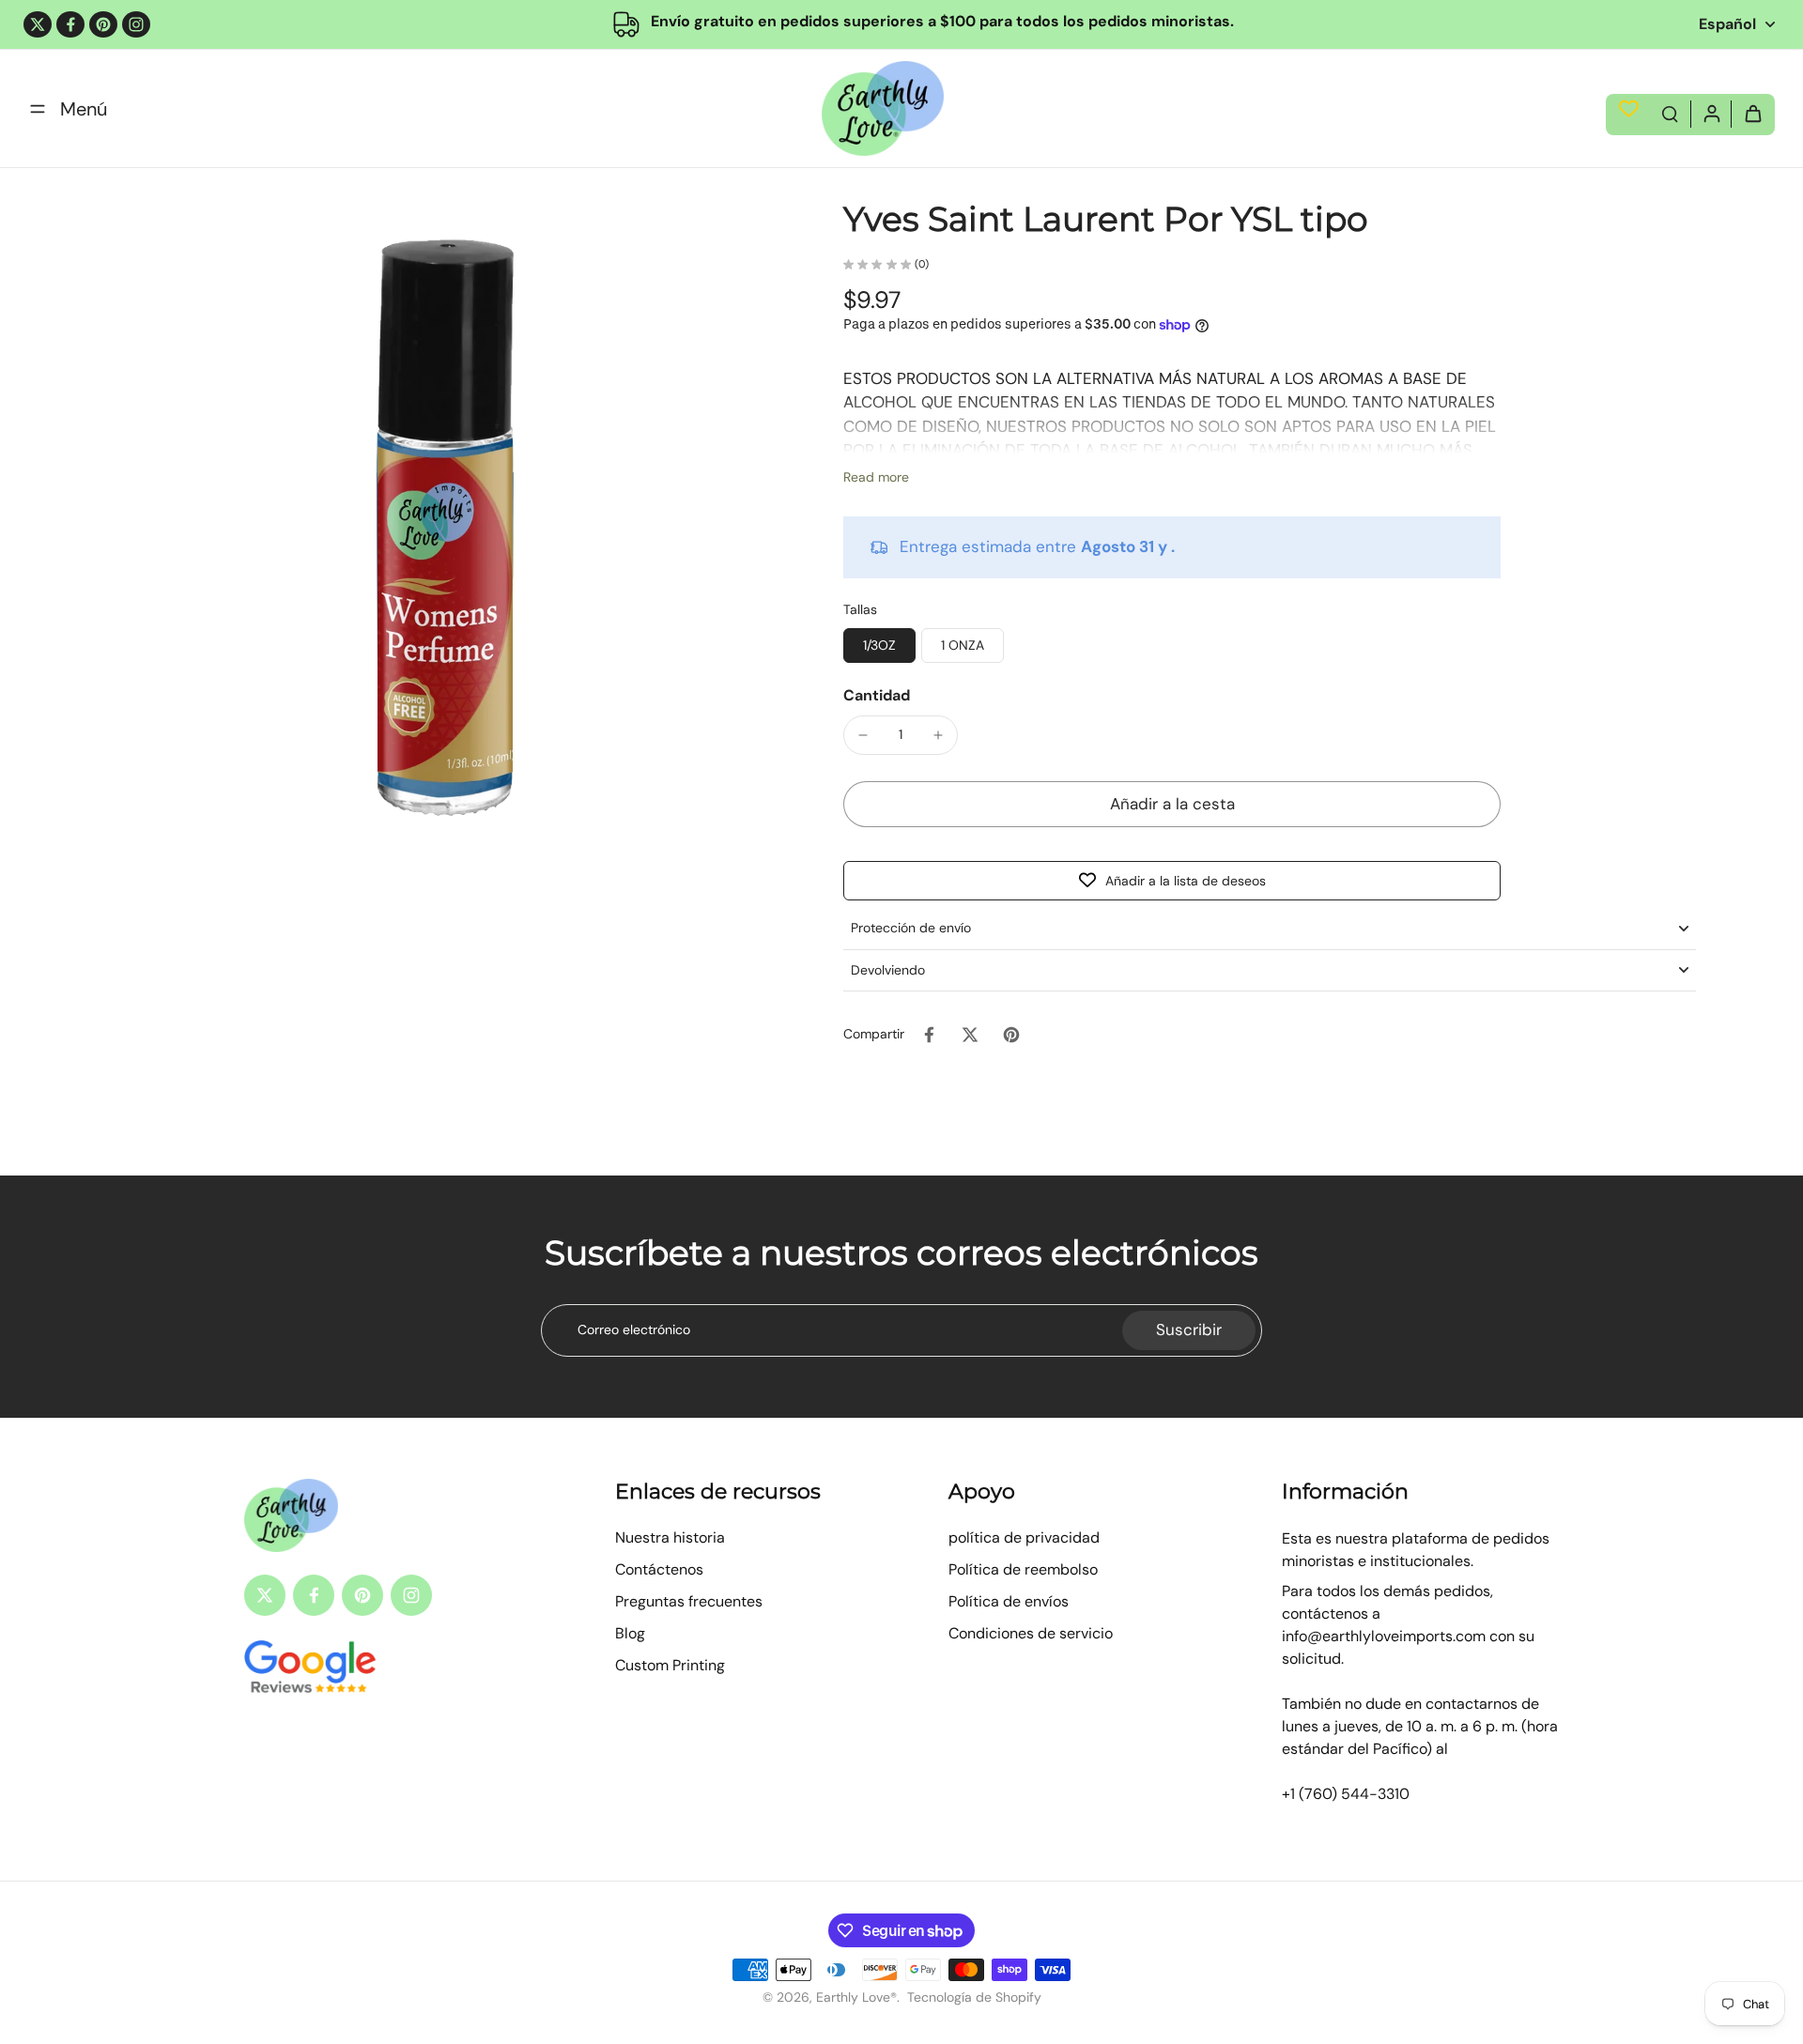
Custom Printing (670, 1665)
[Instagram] (136, 24)
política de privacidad (1024, 1537)
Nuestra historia (670, 1537)
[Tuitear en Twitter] (970, 1035)
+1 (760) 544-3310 (1346, 1794)
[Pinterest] (103, 24)
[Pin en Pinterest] (1011, 1035)
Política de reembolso (1023, 1569)
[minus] (863, 735)
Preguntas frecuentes (689, 1601)
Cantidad (877, 695)
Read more (876, 477)
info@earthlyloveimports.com (1384, 1636)
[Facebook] (70, 24)
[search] (1670, 113)
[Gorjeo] (38, 24)
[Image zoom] (445, 536)
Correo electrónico (634, 1329)
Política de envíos (1009, 1601)
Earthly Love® (856, 1997)
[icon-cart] (1752, 113)
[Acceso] (1711, 113)
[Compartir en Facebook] (929, 1035)
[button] (1172, 804)
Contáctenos (659, 1569)
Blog (630, 1633)
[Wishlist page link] (1629, 108)
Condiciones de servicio (1031, 1633)
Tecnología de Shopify (974, 1997)
